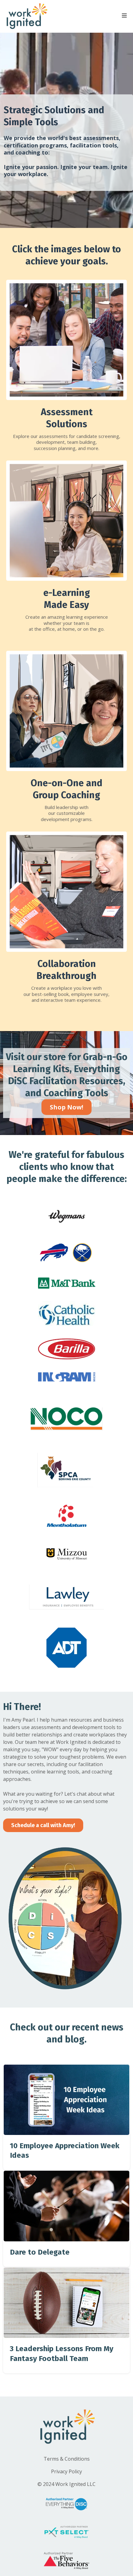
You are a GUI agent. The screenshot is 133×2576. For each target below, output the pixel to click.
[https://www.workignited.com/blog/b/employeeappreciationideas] (66, 2100)
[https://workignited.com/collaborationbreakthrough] (66, 892)
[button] (124, 16)
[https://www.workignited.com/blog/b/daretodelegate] (66, 2206)
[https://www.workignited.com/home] (26, 16)
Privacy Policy (66, 2471)
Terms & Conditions (67, 2459)
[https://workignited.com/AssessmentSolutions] (66, 340)
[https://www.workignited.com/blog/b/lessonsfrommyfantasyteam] (66, 2303)
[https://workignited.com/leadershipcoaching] (66, 711)
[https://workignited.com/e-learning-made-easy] (66, 521)
